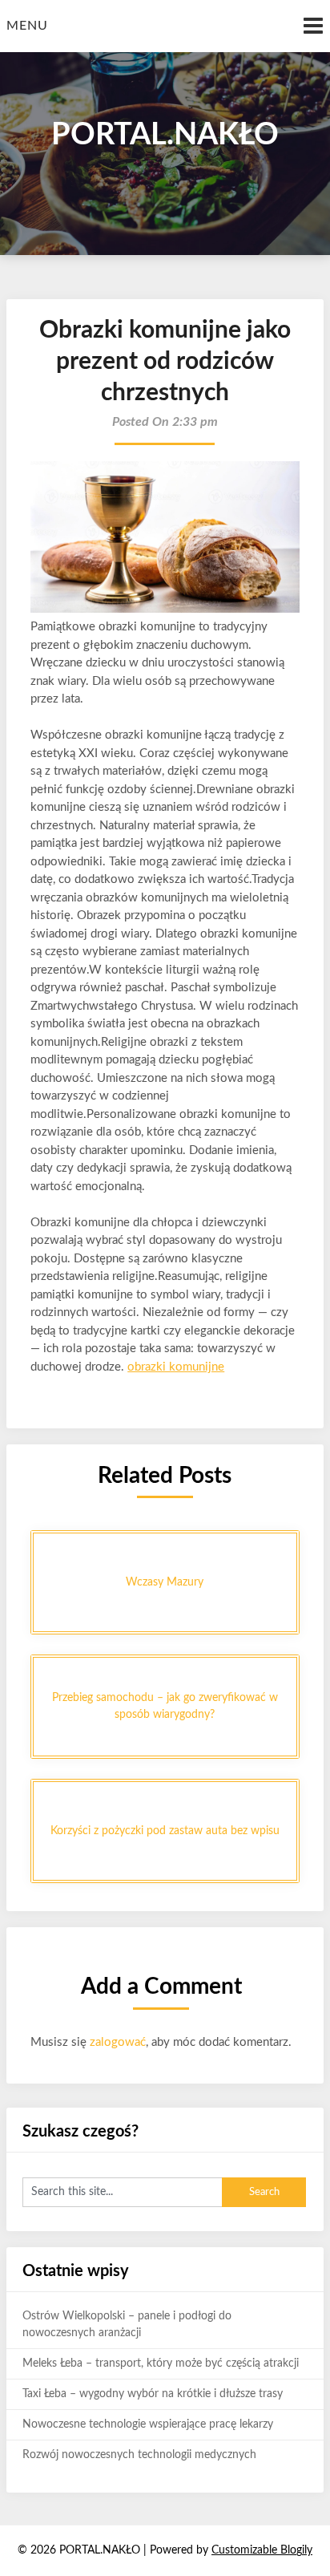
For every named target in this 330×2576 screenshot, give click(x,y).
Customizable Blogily (262, 2550)
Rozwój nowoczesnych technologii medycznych (139, 2455)
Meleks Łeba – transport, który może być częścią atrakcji (161, 2363)
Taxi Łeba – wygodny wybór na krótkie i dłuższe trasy (153, 2394)
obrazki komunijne (176, 1367)
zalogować (118, 2042)
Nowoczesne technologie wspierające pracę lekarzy (148, 2424)
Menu (27, 26)
